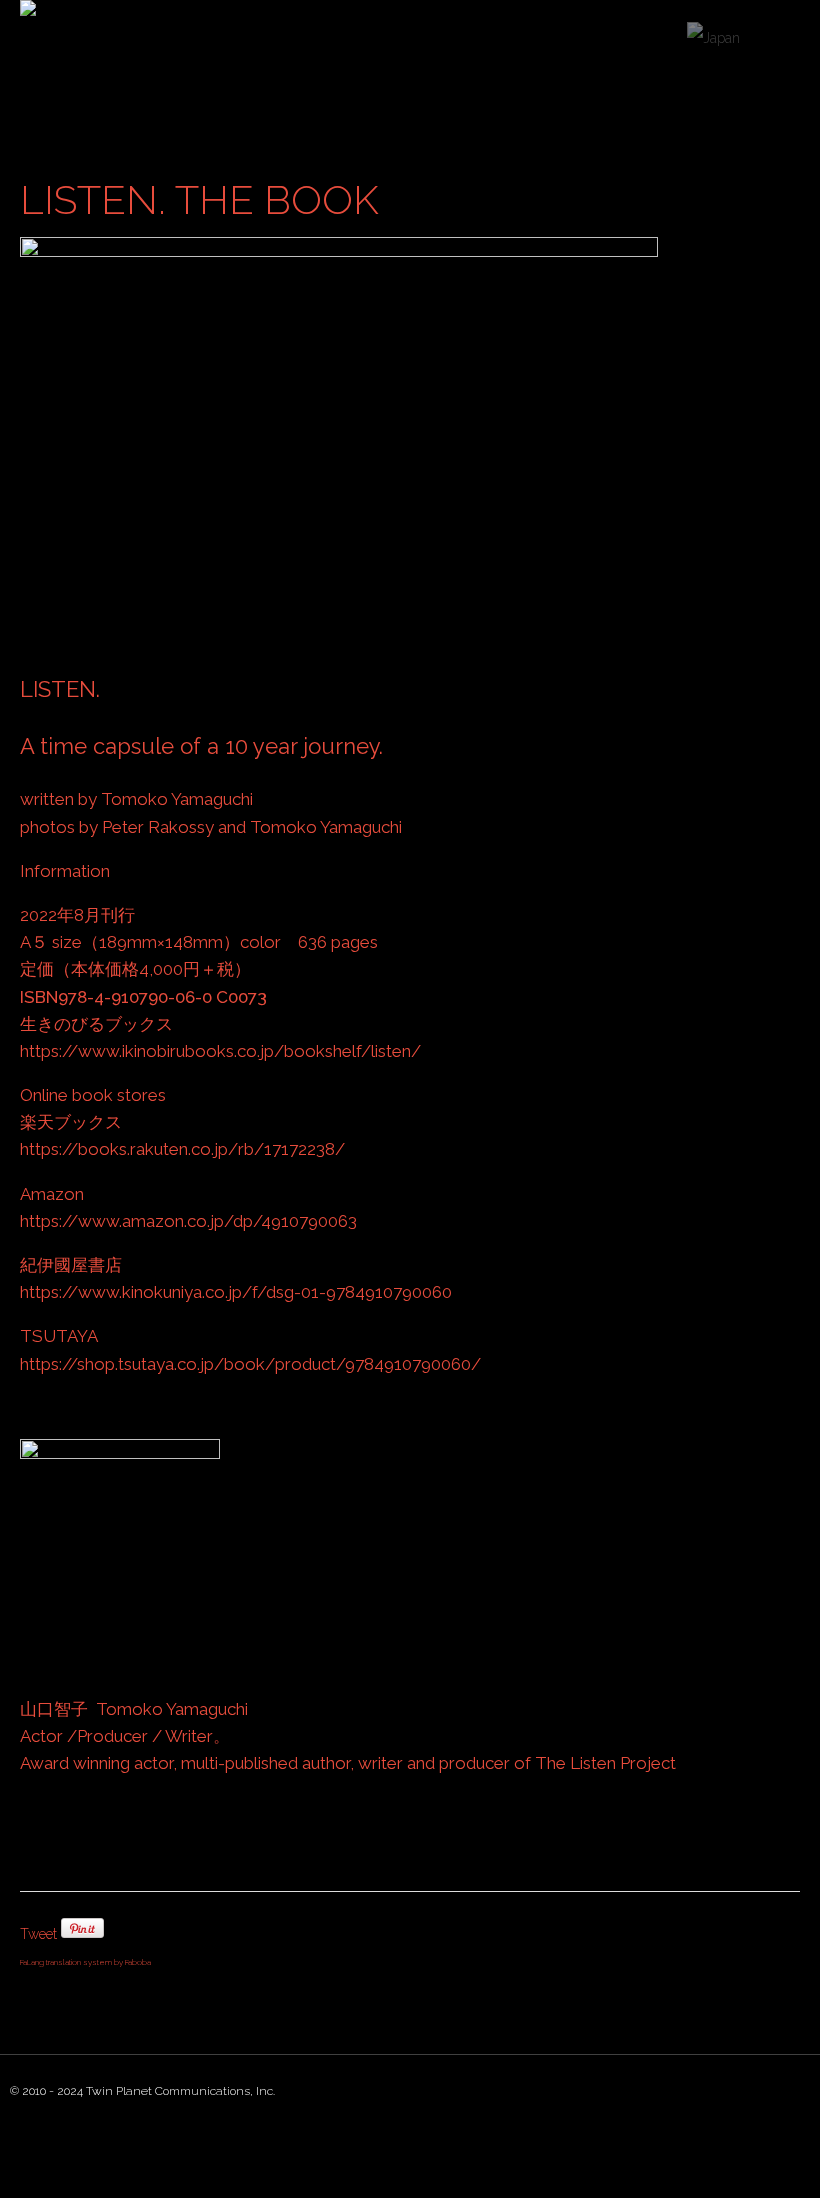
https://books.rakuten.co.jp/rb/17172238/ (182, 1149)
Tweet (38, 1934)
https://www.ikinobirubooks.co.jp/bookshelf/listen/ (220, 1051)
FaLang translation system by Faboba (85, 1962)
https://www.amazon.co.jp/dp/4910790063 (188, 1221)
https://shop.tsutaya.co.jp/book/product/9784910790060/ (250, 1364)
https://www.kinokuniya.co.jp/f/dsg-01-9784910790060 (236, 1292)
